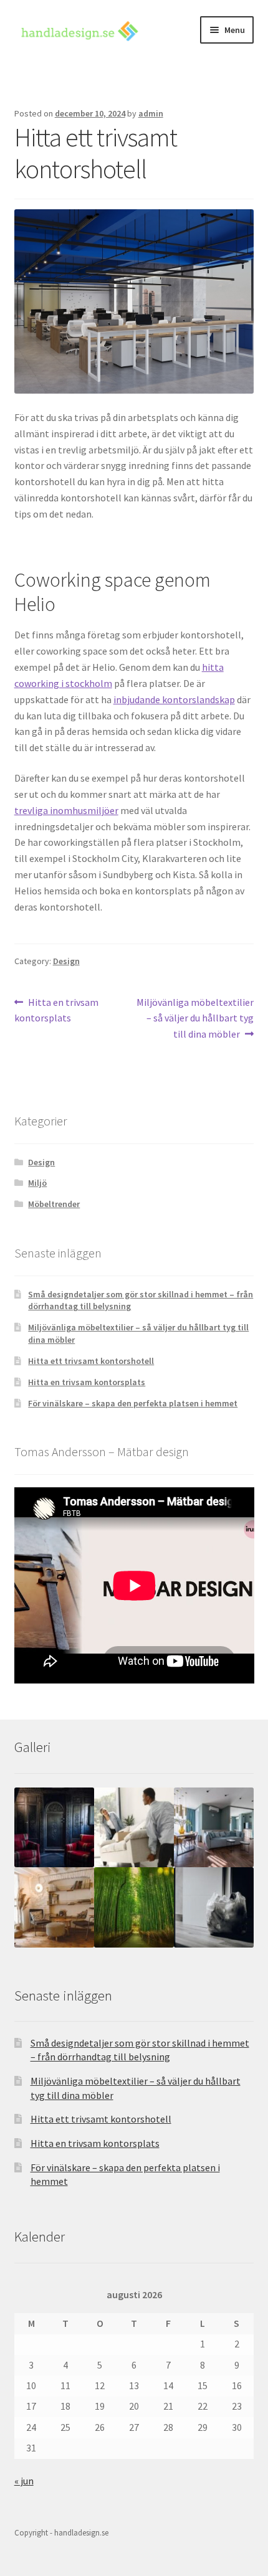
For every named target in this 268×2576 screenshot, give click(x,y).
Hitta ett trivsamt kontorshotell (91, 1361)
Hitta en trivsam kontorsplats (57, 1010)
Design (66, 961)
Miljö (37, 1183)
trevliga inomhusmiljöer (66, 810)
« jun (24, 2481)
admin (151, 113)
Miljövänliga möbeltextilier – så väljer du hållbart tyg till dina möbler (195, 1018)
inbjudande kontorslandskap (174, 699)
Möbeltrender (54, 1204)
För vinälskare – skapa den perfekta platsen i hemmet (133, 1403)
